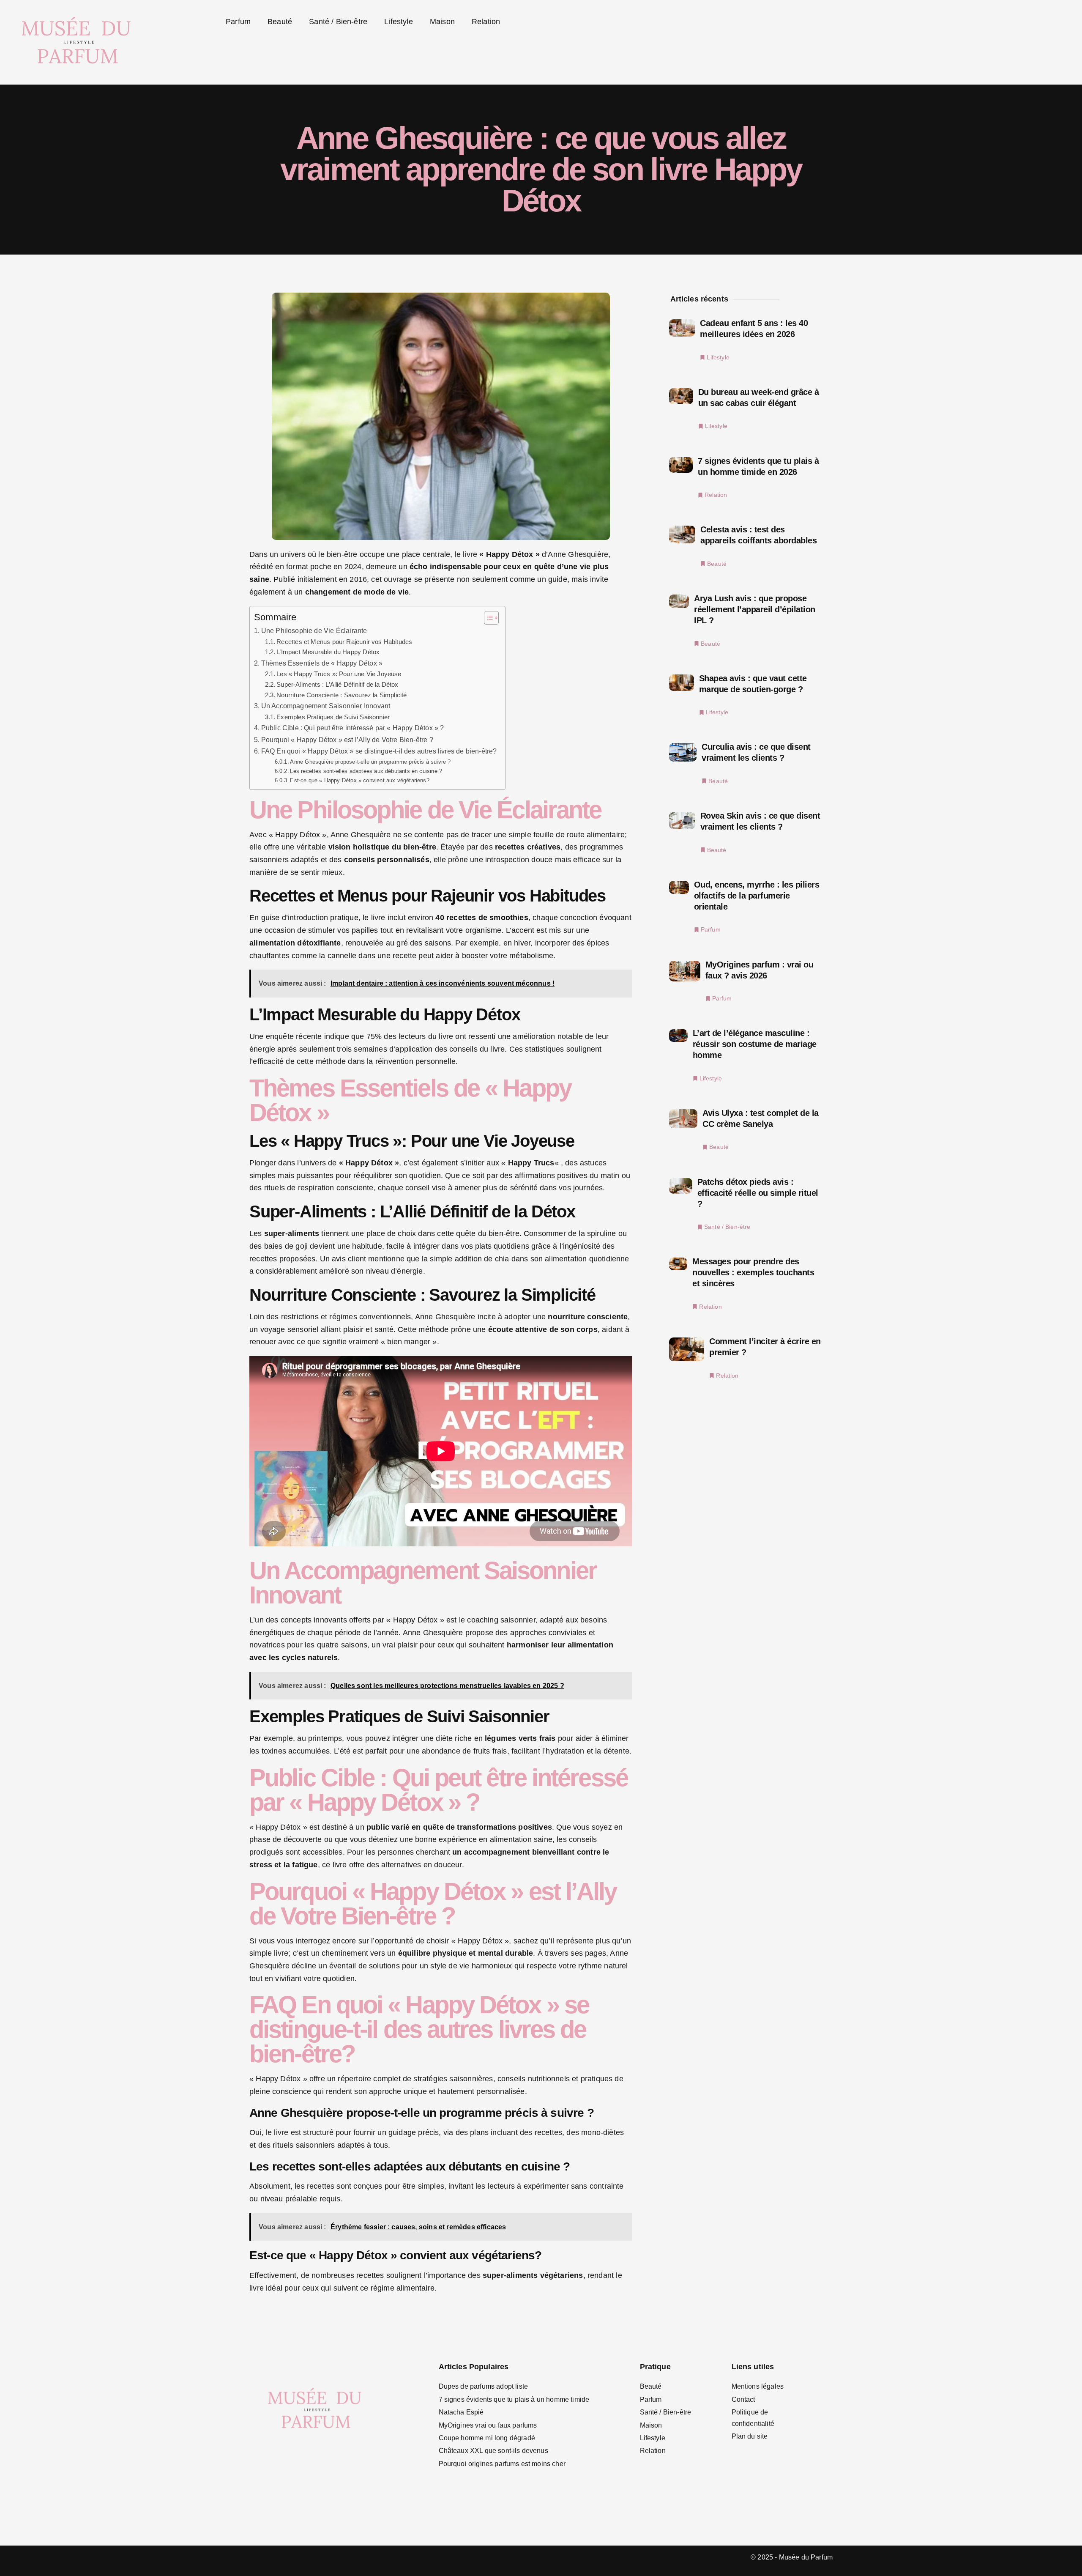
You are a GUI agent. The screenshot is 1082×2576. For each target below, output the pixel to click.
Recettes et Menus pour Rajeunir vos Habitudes (344, 642)
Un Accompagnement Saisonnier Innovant (326, 706)
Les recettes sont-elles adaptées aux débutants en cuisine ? (366, 771)
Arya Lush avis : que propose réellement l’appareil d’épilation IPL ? (755, 609)
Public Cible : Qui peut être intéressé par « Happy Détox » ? (352, 728)
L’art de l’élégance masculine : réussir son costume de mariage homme (755, 1044)
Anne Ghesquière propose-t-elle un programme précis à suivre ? (370, 762)
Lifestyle (399, 22)
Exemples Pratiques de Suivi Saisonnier (333, 717)
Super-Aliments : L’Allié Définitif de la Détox (337, 685)
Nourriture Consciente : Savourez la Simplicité (342, 695)
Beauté (280, 22)
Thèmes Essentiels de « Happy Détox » (322, 663)
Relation (486, 22)
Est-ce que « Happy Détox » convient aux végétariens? (359, 780)
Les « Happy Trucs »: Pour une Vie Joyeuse (339, 674)
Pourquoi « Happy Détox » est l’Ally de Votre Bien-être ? (347, 740)
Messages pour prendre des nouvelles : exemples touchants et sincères (753, 1272)
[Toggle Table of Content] (487, 618)
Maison (442, 22)
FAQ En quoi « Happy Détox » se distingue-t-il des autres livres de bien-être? (379, 751)
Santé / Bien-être (338, 22)
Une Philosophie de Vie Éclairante (314, 630)
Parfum (238, 22)
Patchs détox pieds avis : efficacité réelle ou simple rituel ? (758, 1193)
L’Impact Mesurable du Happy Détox (328, 652)
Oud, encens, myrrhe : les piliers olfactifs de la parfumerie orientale (757, 896)
